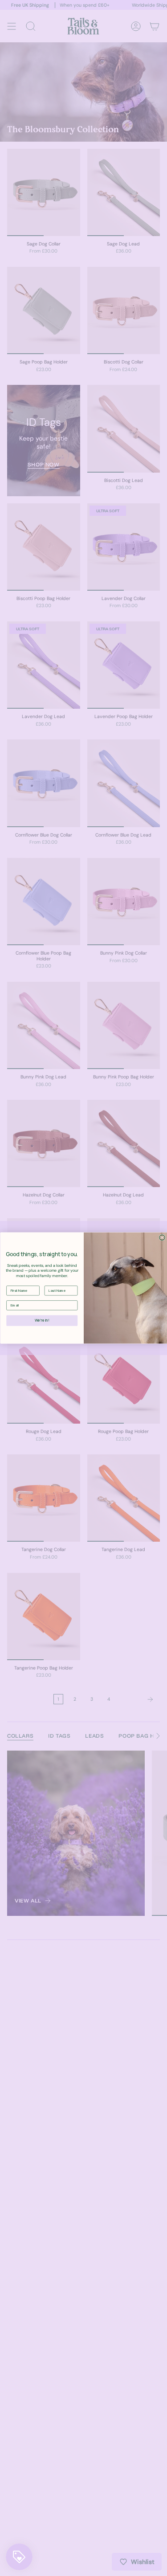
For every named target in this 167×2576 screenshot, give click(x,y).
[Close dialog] (162, 1237)
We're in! (42, 1321)
